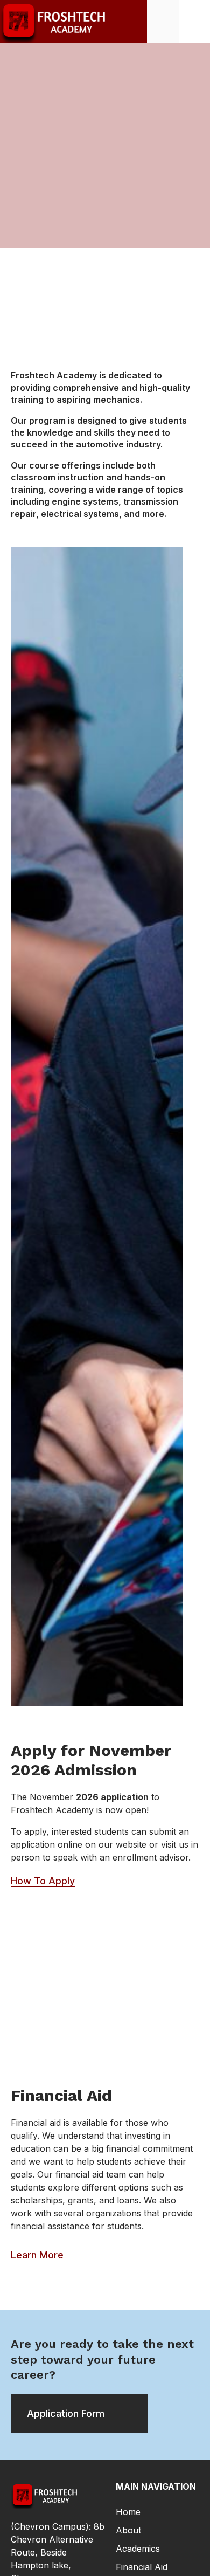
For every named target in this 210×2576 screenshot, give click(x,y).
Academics (138, 2549)
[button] (194, 21)
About (128, 2530)
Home (128, 2512)
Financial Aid (142, 2567)
